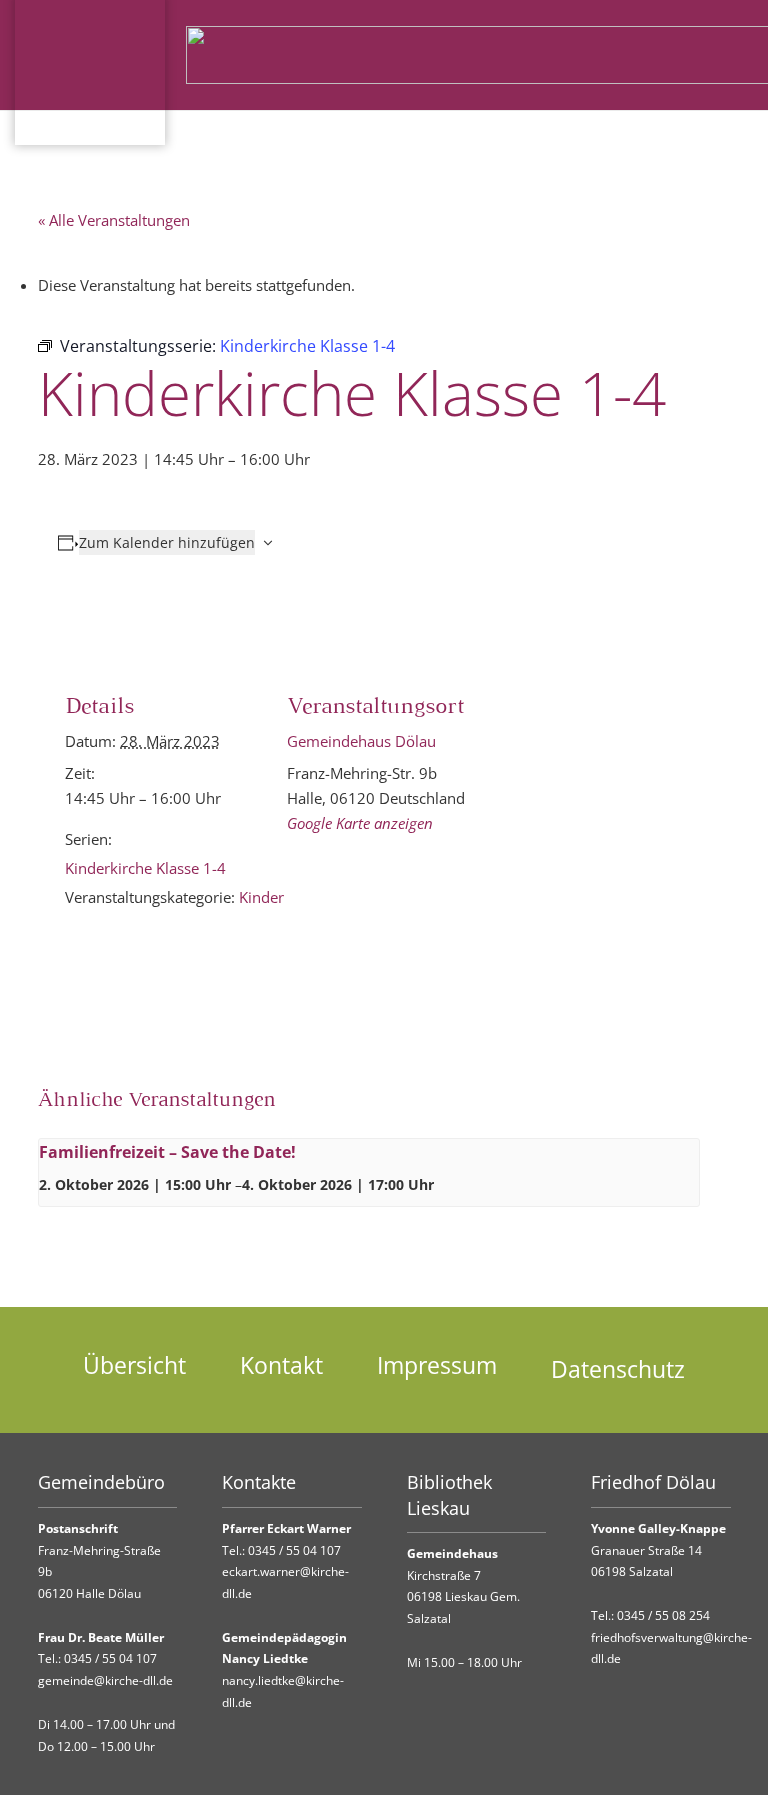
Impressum (437, 1365)
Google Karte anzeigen (360, 823)
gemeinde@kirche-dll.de (105, 1680)
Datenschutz (618, 1369)
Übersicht (134, 1365)
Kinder (261, 897)
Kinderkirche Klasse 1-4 (145, 868)
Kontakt (281, 1365)
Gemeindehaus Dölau (361, 741)
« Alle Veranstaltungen (114, 220)
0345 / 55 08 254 (663, 1615)
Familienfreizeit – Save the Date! (167, 1152)
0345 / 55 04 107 (110, 1658)
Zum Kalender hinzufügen (167, 542)
